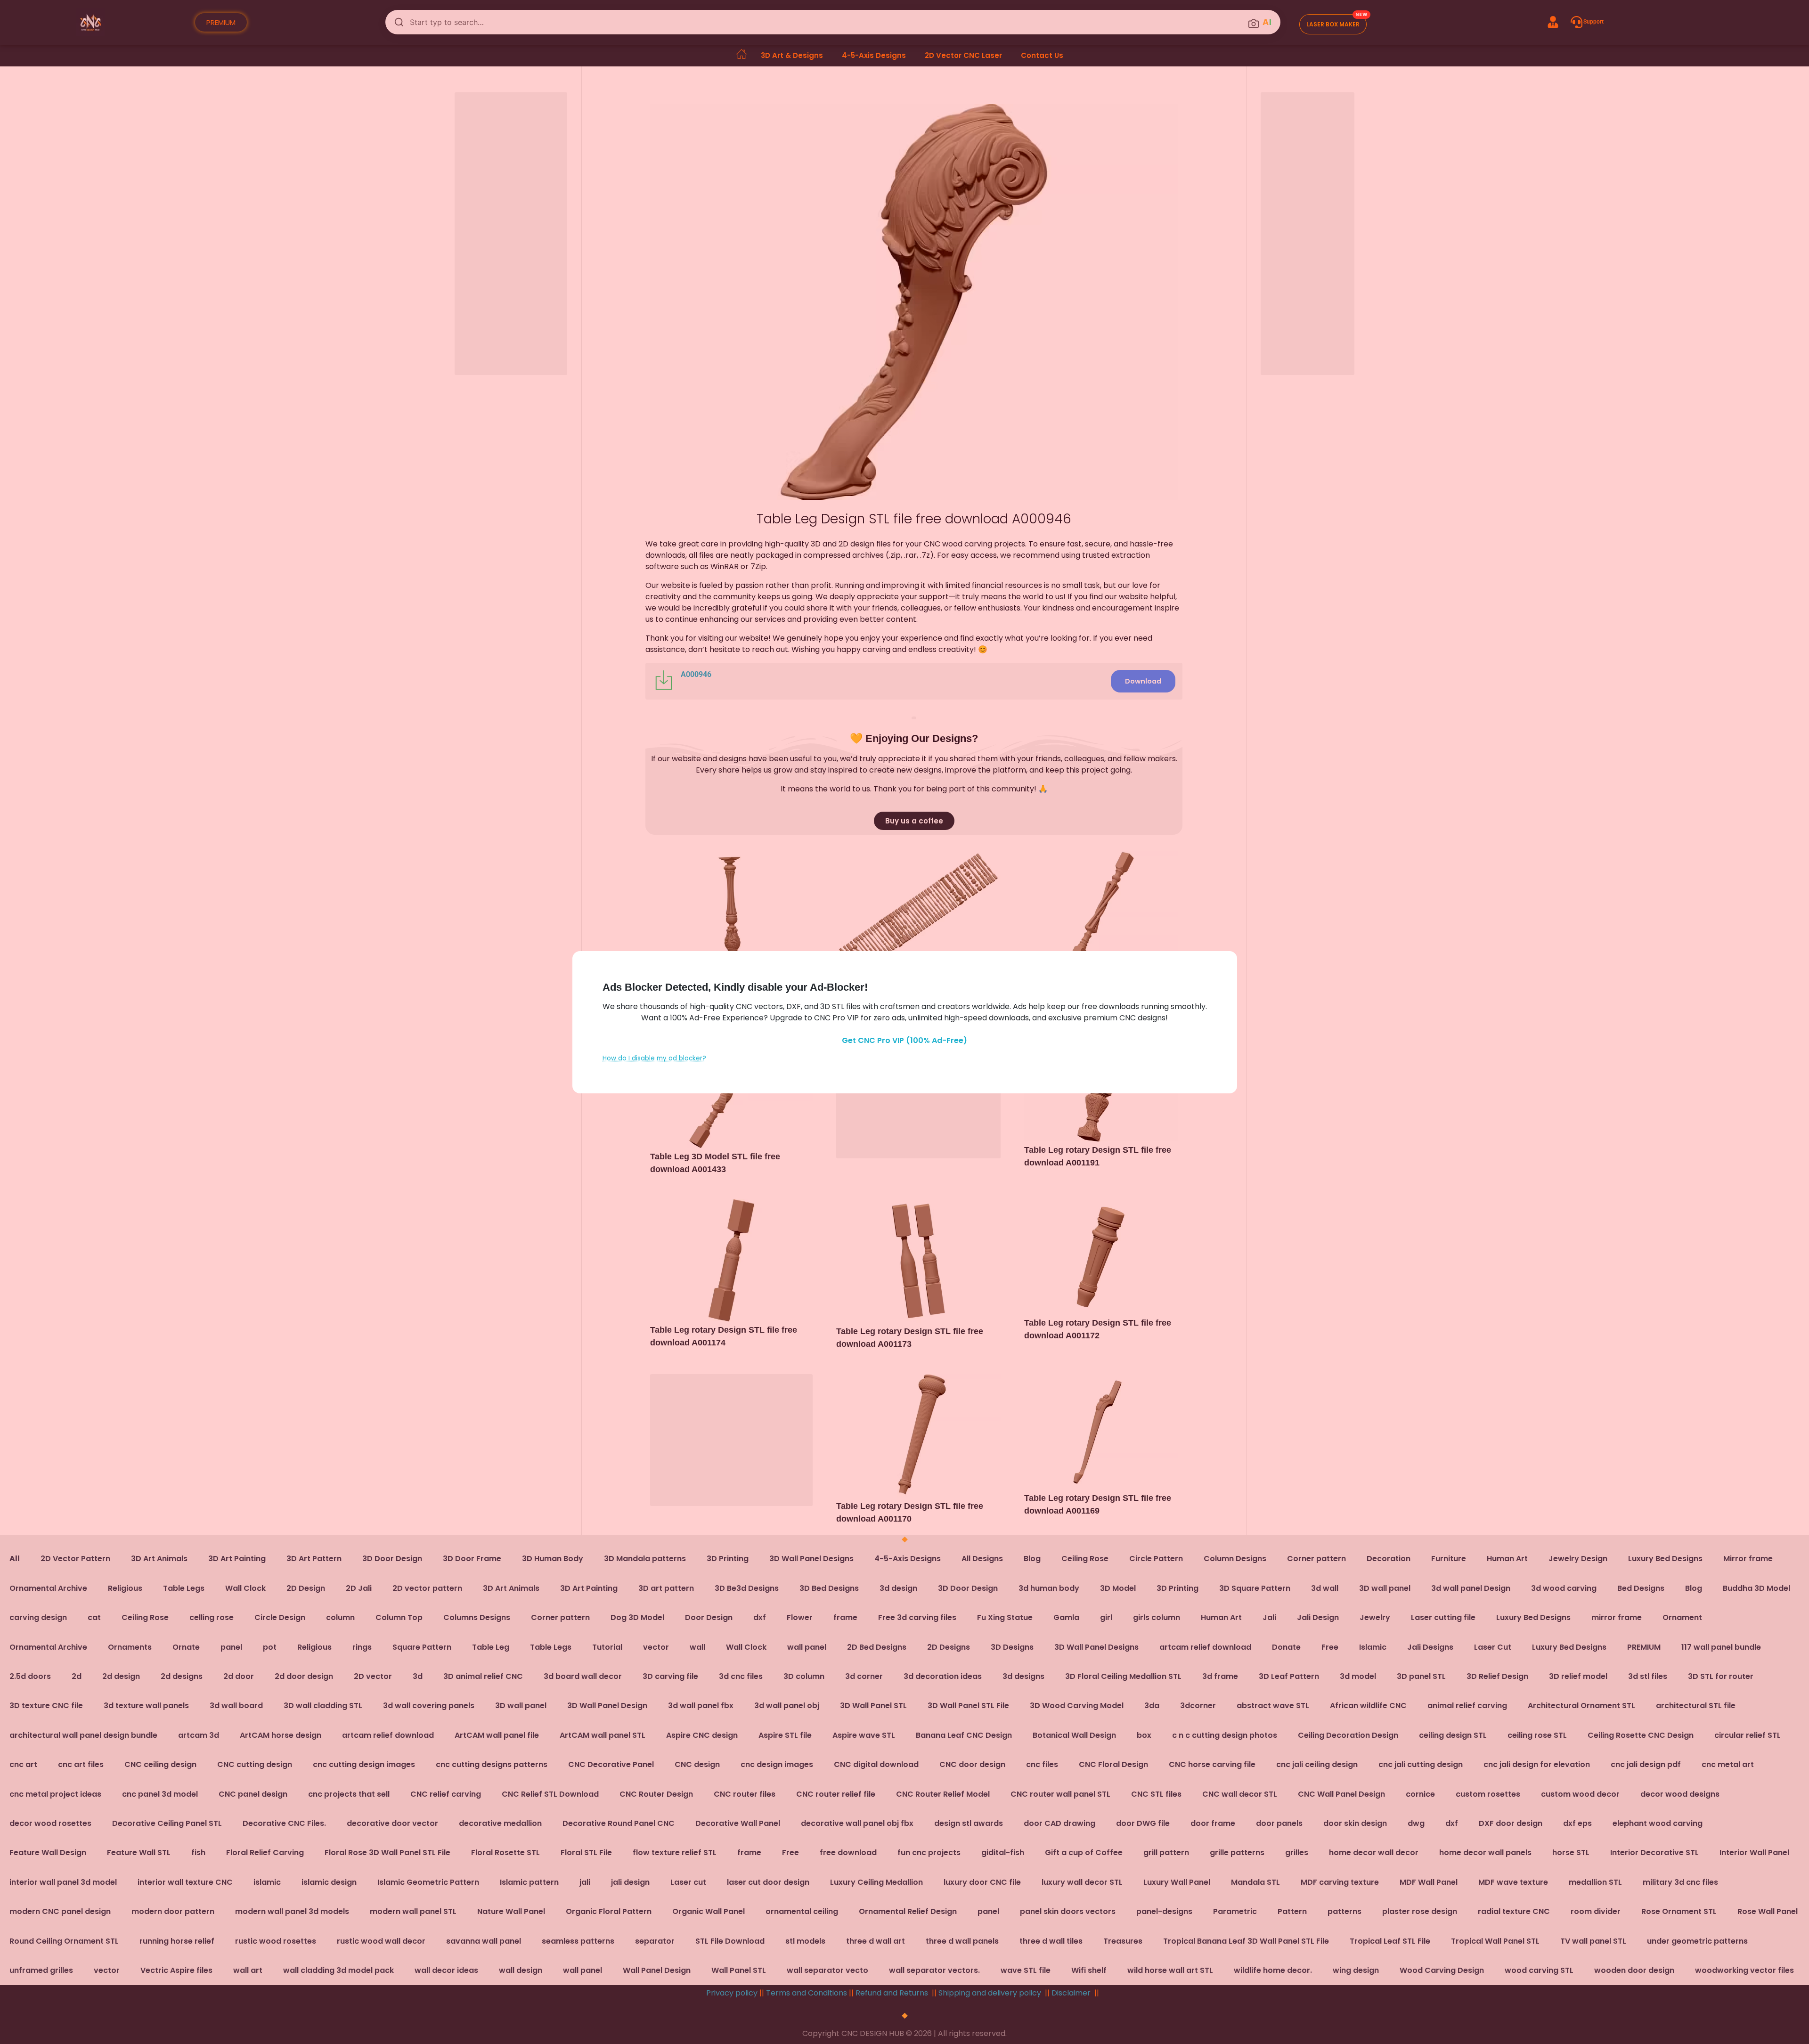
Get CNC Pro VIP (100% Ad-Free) (904, 1040)
